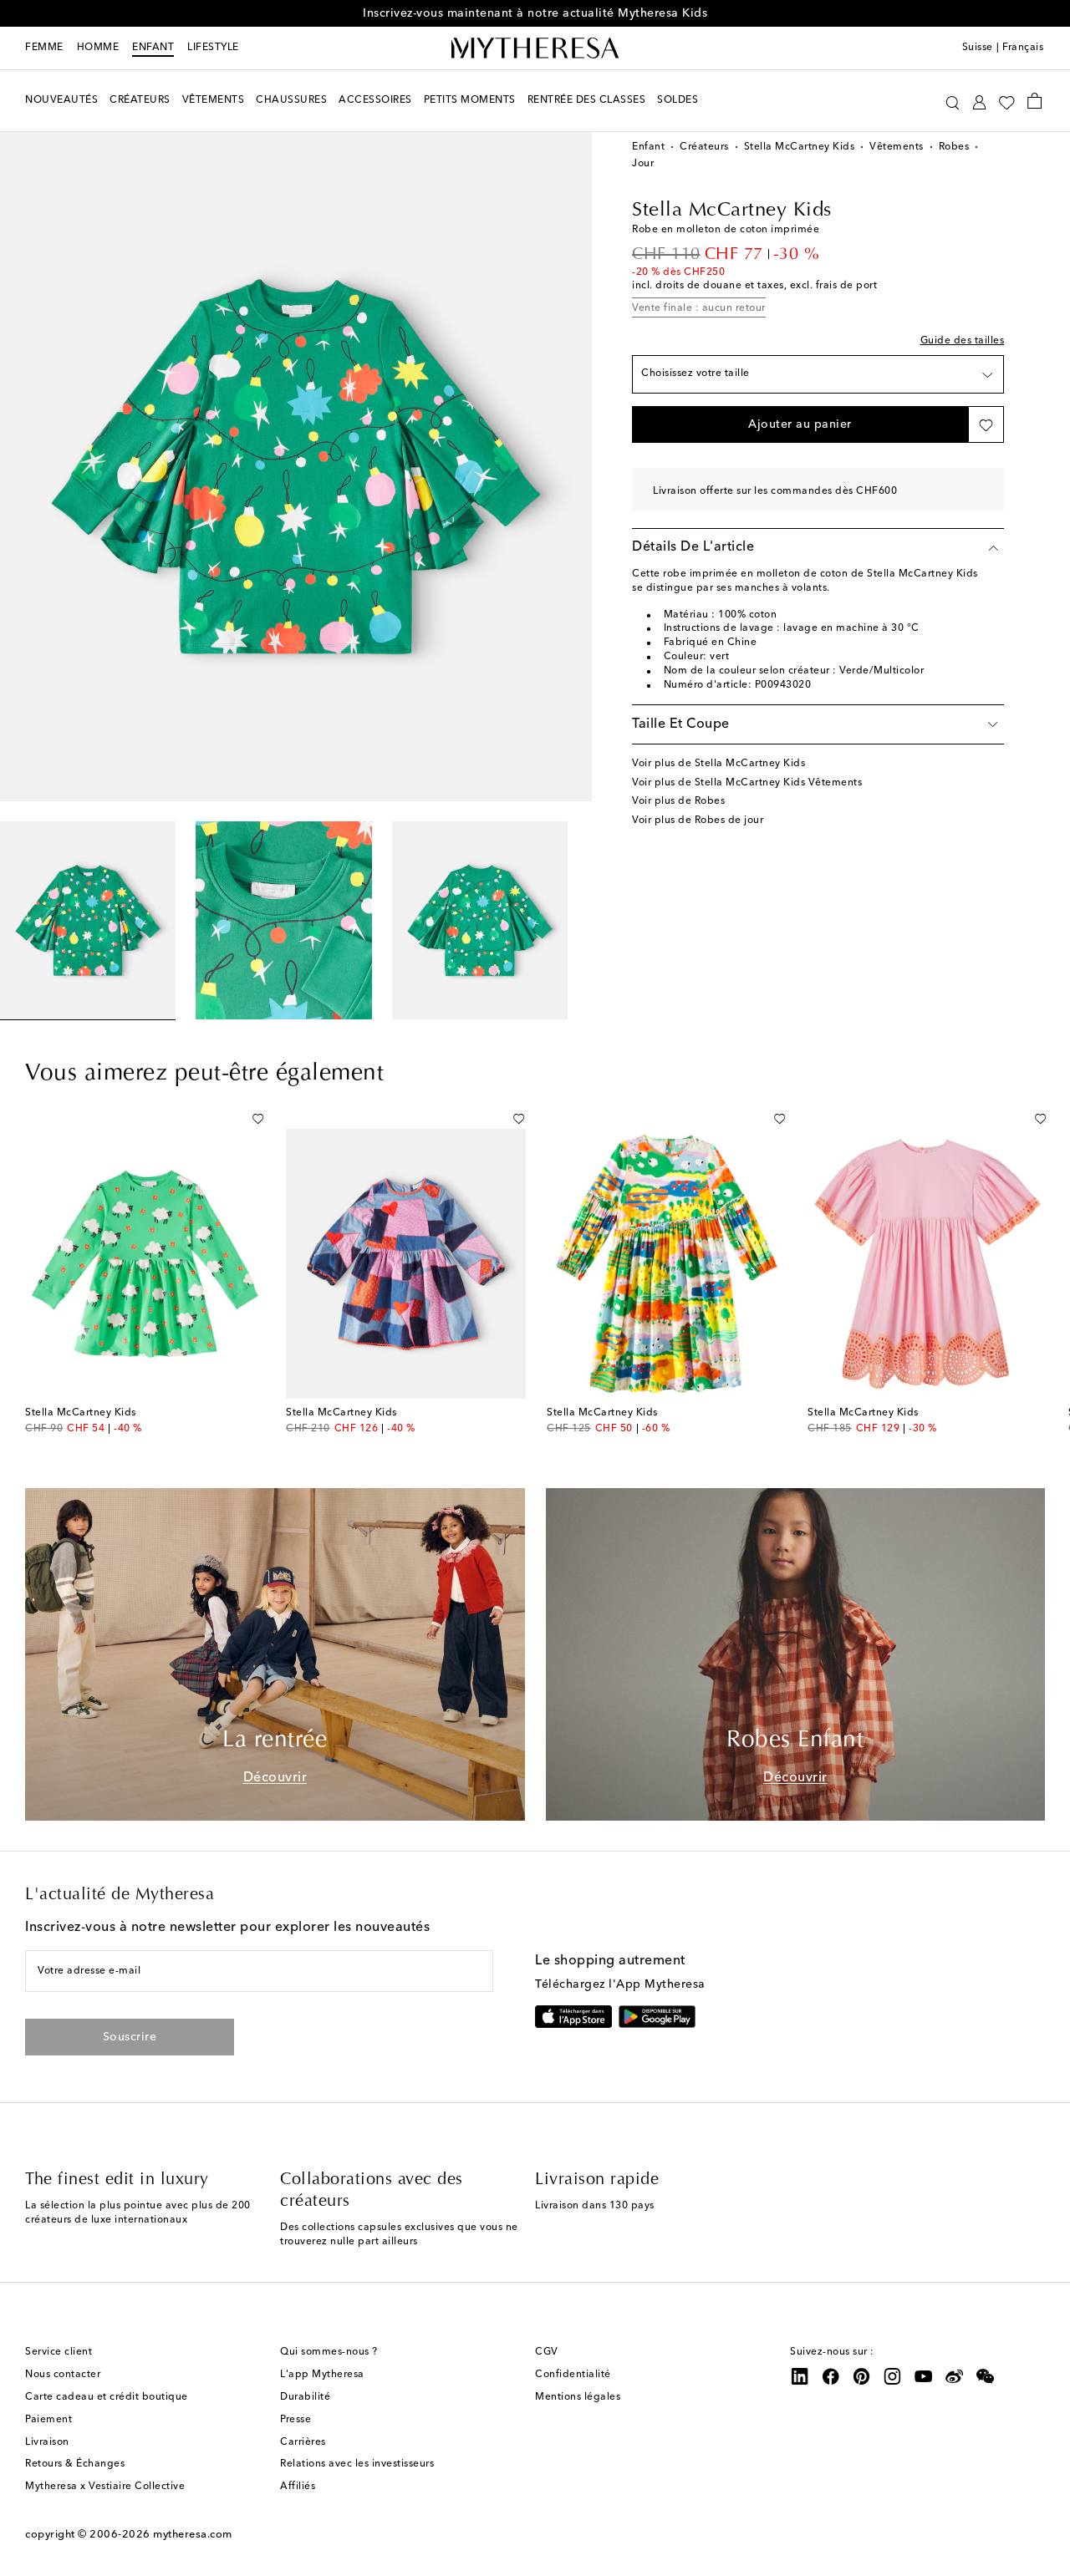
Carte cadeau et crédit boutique (107, 2397)
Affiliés (298, 2487)
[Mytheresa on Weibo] (955, 2376)
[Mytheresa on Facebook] (831, 2376)
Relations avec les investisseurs (357, 2464)
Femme (44, 48)
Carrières (303, 2442)
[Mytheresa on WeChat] (986, 2376)
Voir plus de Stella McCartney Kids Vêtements (747, 783)
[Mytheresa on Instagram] (893, 2376)
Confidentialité (573, 2375)
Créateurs (704, 147)
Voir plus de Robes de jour (698, 821)
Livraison (47, 2442)
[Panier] (1034, 100)
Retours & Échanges (75, 2464)
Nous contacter (63, 2375)
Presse (296, 2420)
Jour (643, 164)
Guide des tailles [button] (963, 341)
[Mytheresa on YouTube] (924, 2376)
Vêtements (897, 147)
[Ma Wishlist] (1006, 101)
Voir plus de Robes (678, 801)
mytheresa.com (193, 2535)
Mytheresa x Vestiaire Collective (105, 2487)
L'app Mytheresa (322, 2375)
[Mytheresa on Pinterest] (862, 2376)
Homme (98, 48)
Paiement (48, 2420)
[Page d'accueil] (535, 48)
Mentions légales (578, 2397)
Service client (59, 2352)
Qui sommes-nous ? (329, 2352)
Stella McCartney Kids (800, 147)
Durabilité (305, 2397)
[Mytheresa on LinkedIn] (800, 2376)
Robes (954, 147)
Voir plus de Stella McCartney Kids (718, 764)
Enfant (153, 48)
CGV (547, 2352)
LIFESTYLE (213, 48)
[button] (953, 101)
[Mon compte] (979, 101)
